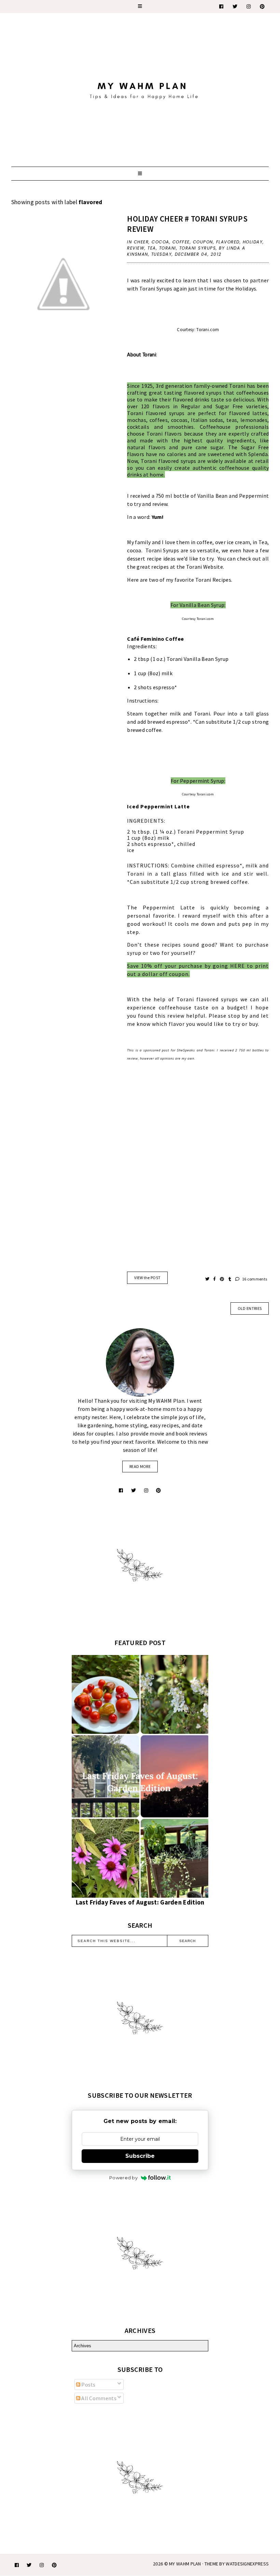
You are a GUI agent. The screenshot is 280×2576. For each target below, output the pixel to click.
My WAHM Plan (186, 2564)
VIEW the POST (147, 1278)
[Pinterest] (263, 6)
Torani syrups (198, 248)
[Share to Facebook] (215, 1279)
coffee (181, 242)
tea (152, 248)
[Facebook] (222, 6)
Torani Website (205, 567)
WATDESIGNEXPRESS (247, 2564)
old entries (250, 1308)
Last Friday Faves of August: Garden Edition (140, 1902)
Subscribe (140, 2156)
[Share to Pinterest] (222, 1279)
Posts (88, 2384)
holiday (253, 242)
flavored (228, 242)
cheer (141, 242)
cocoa (160, 242)
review (136, 248)
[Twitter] (235, 6)
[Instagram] (249, 6)
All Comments (98, 2398)
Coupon (203, 242)
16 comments (254, 1279)
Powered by (123, 2178)
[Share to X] (208, 1279)
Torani (168, 248)
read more (140, 1466)
